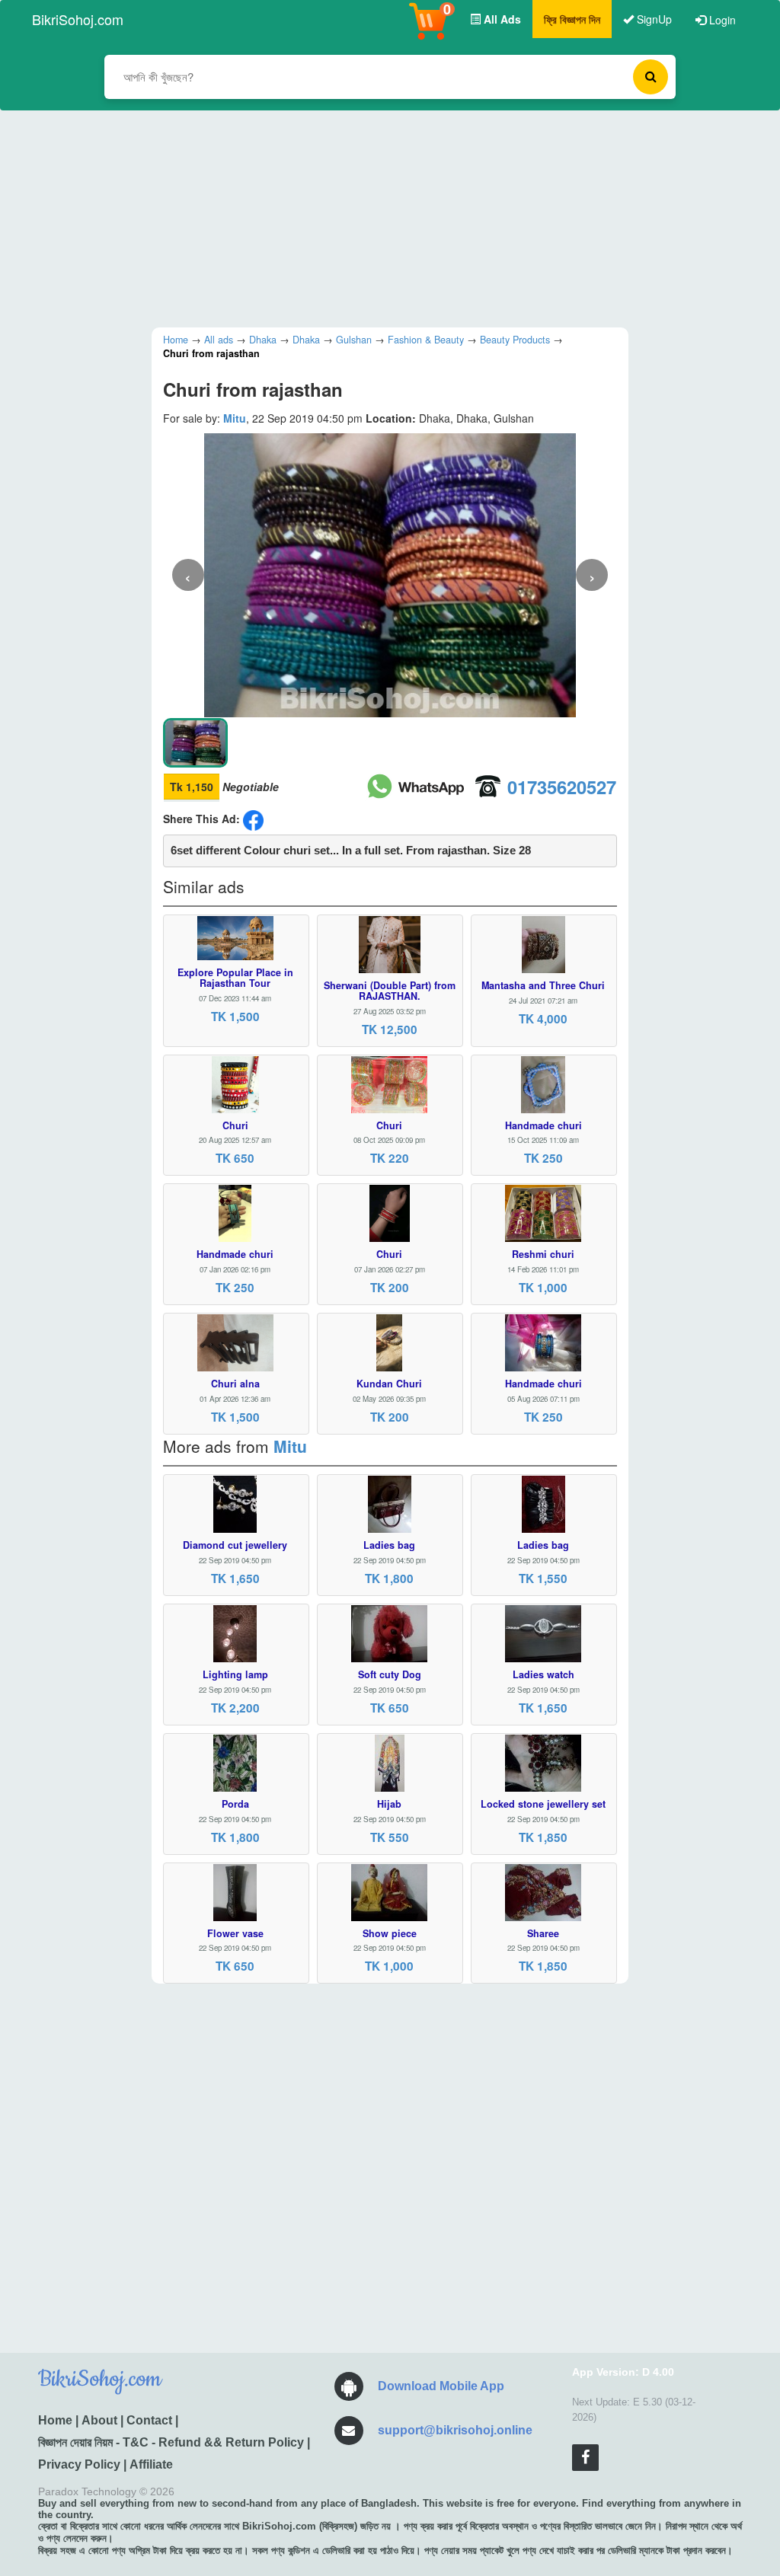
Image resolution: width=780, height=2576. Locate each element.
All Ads (501, 19)
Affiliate (151, 2464)
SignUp (653, 19)
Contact (149, 2420)
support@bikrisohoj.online (455, 2430)
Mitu (235, 418)
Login (721, 20)
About (99, 2420)
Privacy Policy (79, 2464)
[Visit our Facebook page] (585, 2458)
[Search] (651, 77)
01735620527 (562, 787)
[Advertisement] (379, 217)
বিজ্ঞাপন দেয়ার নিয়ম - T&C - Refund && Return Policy (171, 2442)
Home (55, 2420)
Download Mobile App (441, 2386)
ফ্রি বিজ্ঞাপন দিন (572, 19)
